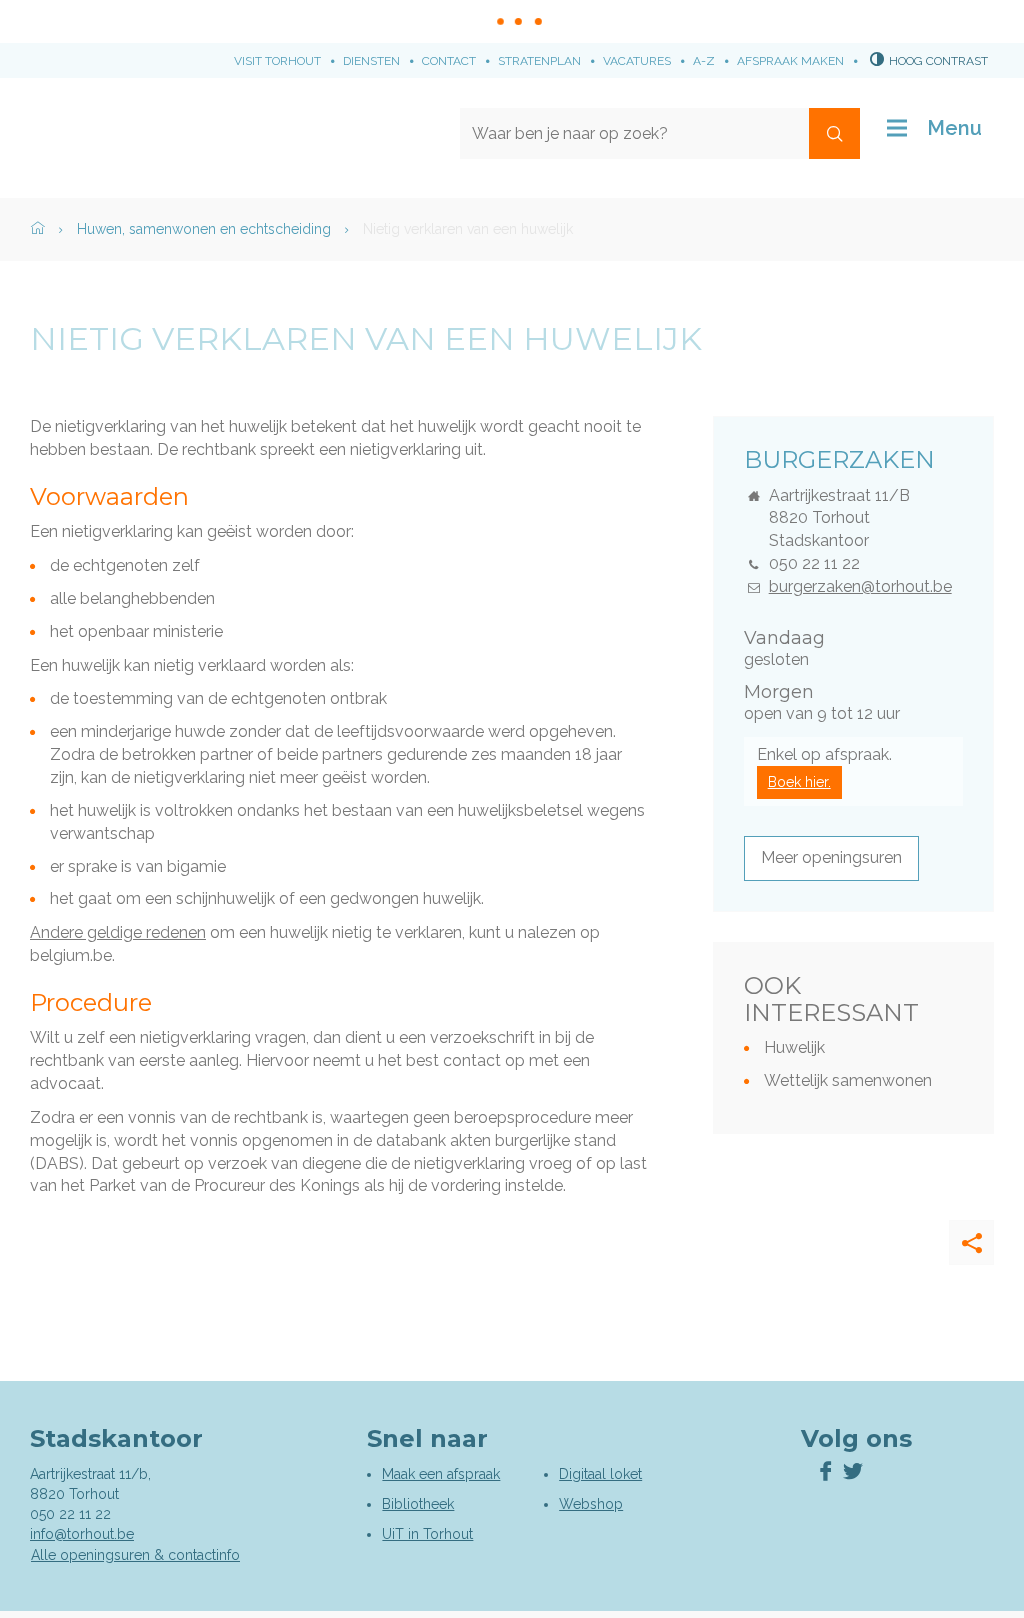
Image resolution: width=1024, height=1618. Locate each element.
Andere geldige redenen (118, 932)
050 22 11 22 (814, 563)
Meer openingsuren (831, 857)
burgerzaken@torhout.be (860, 586)
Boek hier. (799, 782)
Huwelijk (794, 1047)
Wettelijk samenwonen (848, 1080)
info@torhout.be (82, 1534)
